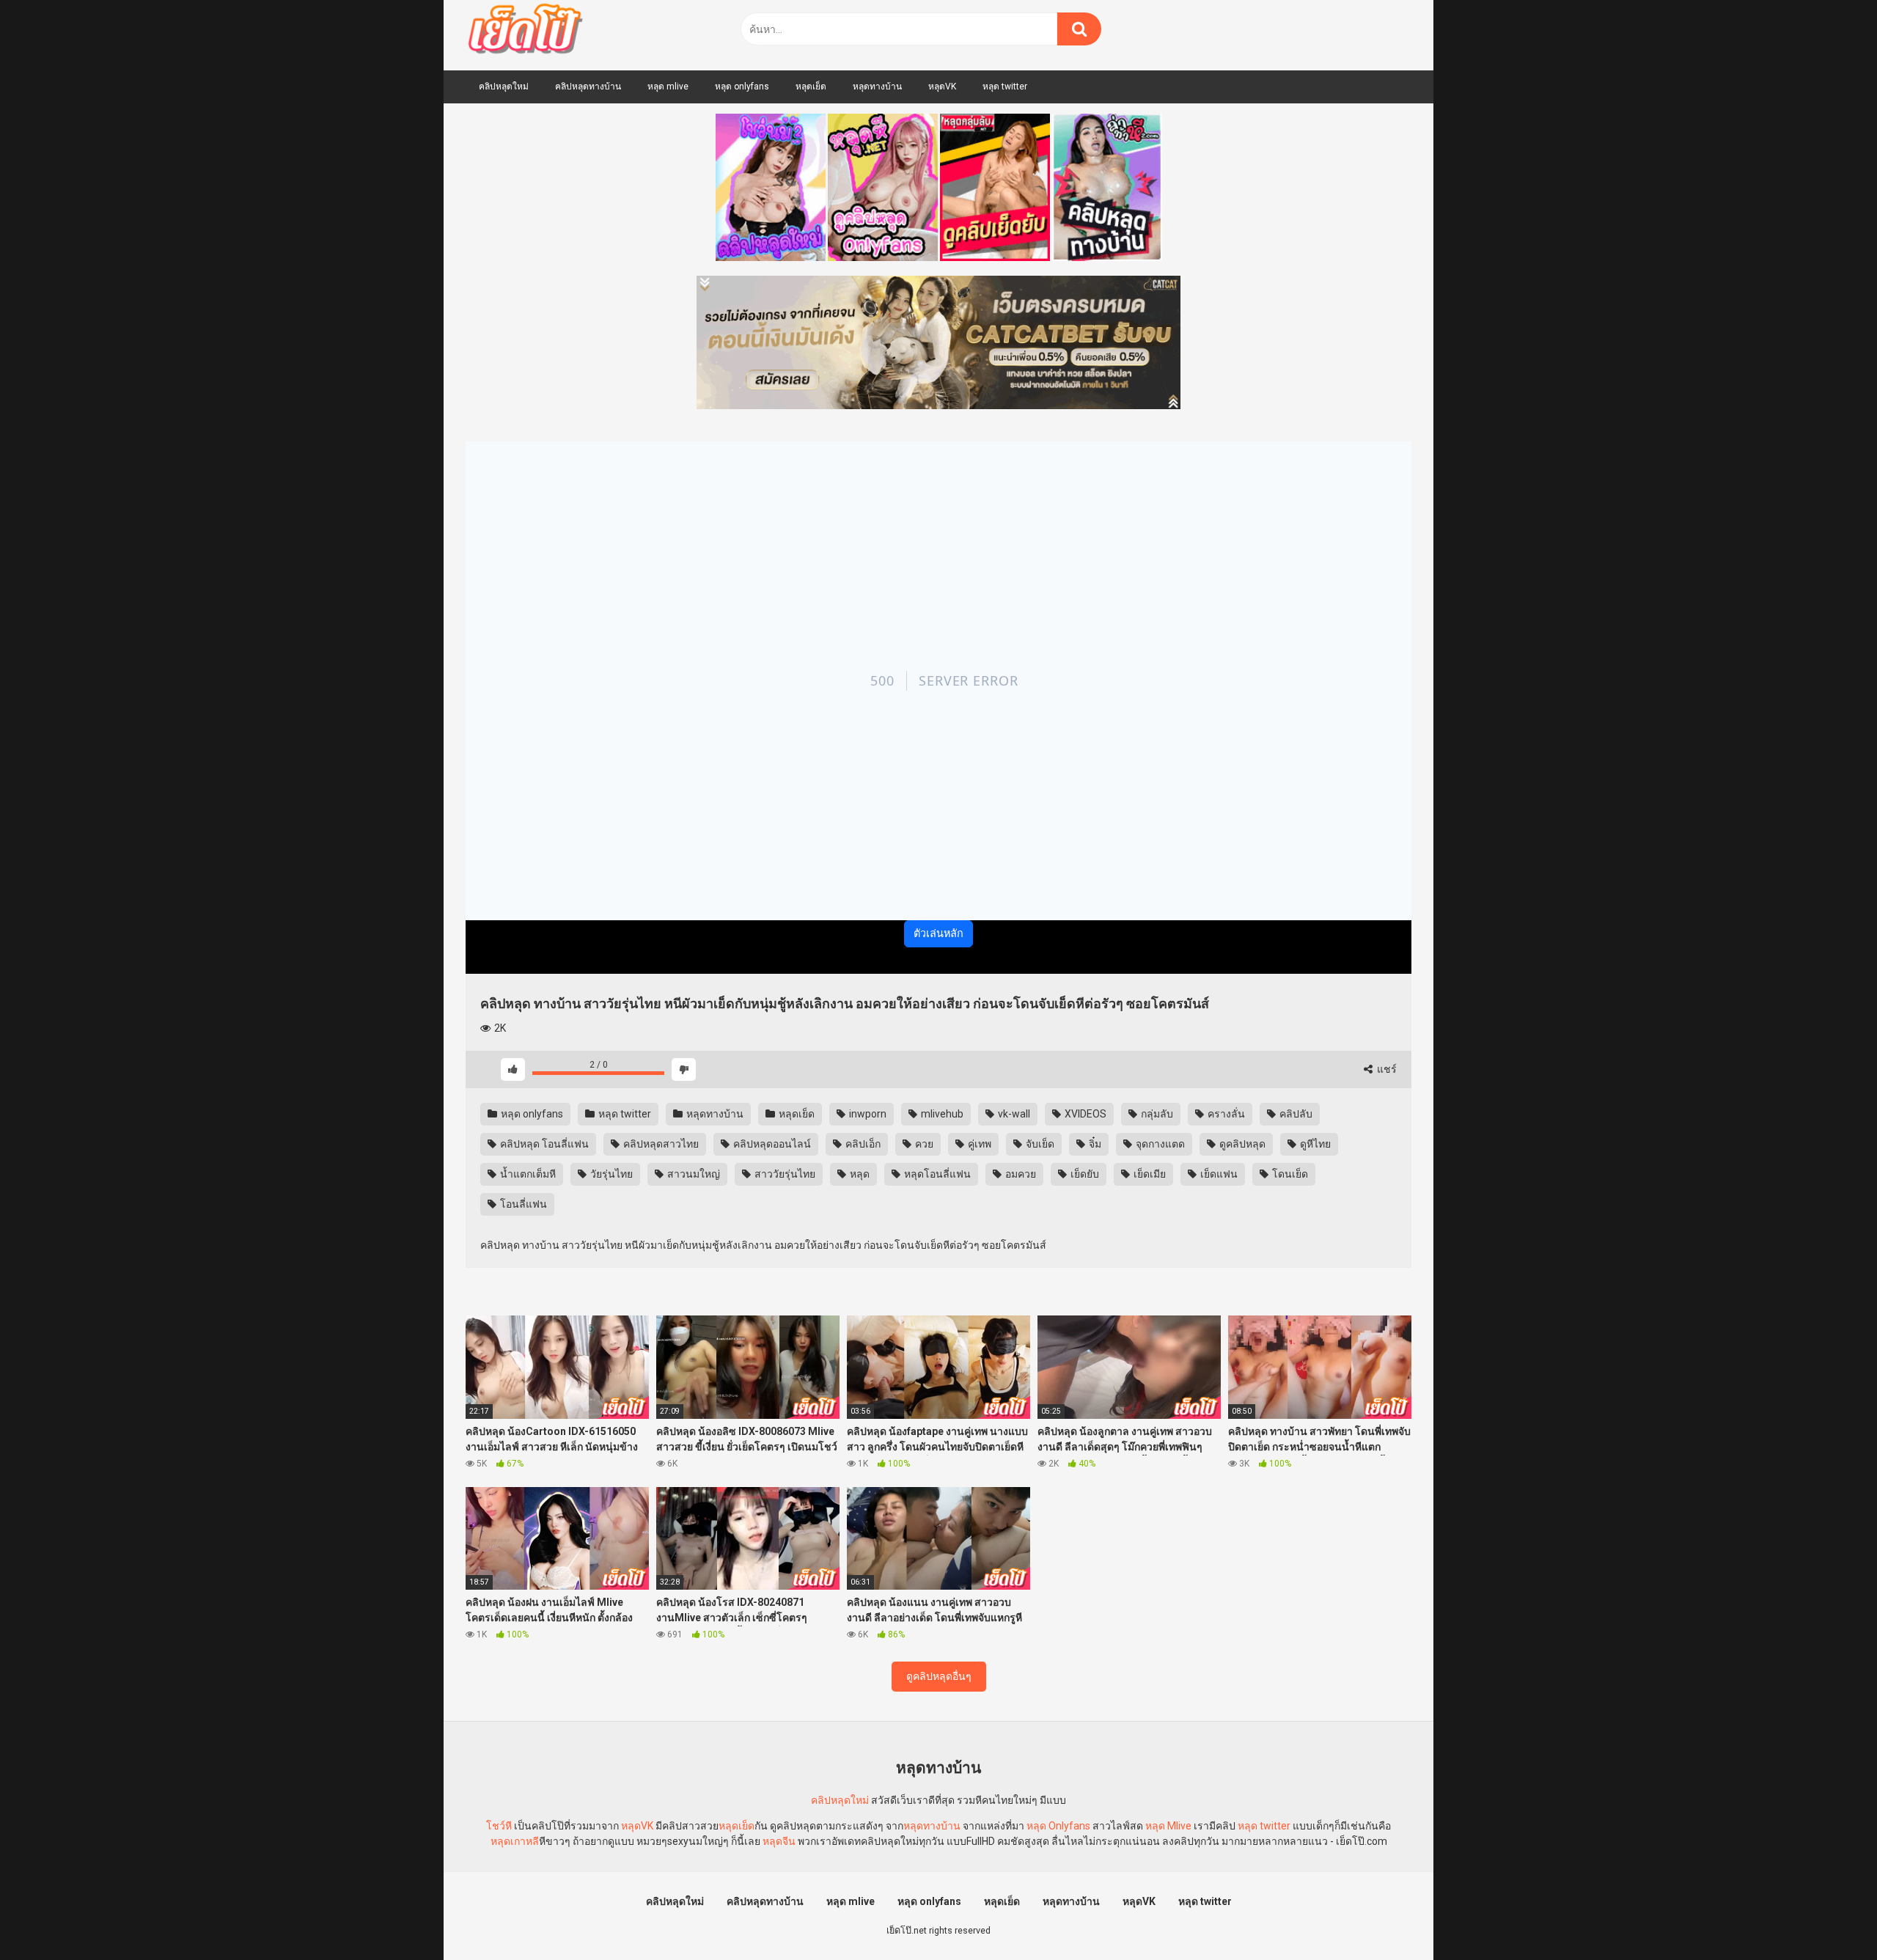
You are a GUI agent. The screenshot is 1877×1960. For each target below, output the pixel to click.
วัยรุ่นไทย (610, 1174)
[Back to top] (1828, 1916)
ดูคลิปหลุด (1241, 1144)
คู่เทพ (978, 1144)
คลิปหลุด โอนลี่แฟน (543, 1144)
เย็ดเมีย (1149, 1174)
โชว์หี (499, 1826)
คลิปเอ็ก (862, 1144)
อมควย (1020, 1174)
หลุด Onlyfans (1058, 1826)
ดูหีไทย (1314, 1144)
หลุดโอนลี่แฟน (936, 1174)
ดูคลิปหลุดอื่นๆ (939, 1676)
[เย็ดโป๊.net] (525, 32)
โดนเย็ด (1289, 1174)
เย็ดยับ (1084, 1174)
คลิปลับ (1295, 1114)
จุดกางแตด (1159, 1144)
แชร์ (1386, 1069)
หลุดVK (942, 87)
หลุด (859, 1174)
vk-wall (1013, 1114)
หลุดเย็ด (811, 87)
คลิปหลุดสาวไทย (660, 1144)
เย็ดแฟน (1218, 1174)
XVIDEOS (1084, 1114)
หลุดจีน (779, 1841)
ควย (923, 1144)
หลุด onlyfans (742, 87)
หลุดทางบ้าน (877, 87)
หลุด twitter (1005, 87)
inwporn (867, 1114)
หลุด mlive (668, 87)
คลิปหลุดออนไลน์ (771, 1144)
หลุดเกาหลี (515, 1841)
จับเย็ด (1039, 1144)
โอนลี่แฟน (522, 1204)
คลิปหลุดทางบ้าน (588, 87)
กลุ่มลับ (1156, 1114)
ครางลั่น (1225, 1114)
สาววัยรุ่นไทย (784, 1174)
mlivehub (941, 1114)
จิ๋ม (1094, 1144)
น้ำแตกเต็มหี (527, 1174)
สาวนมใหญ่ (693, 1174)
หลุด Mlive (1168, 1826)
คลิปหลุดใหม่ (504, 87)
